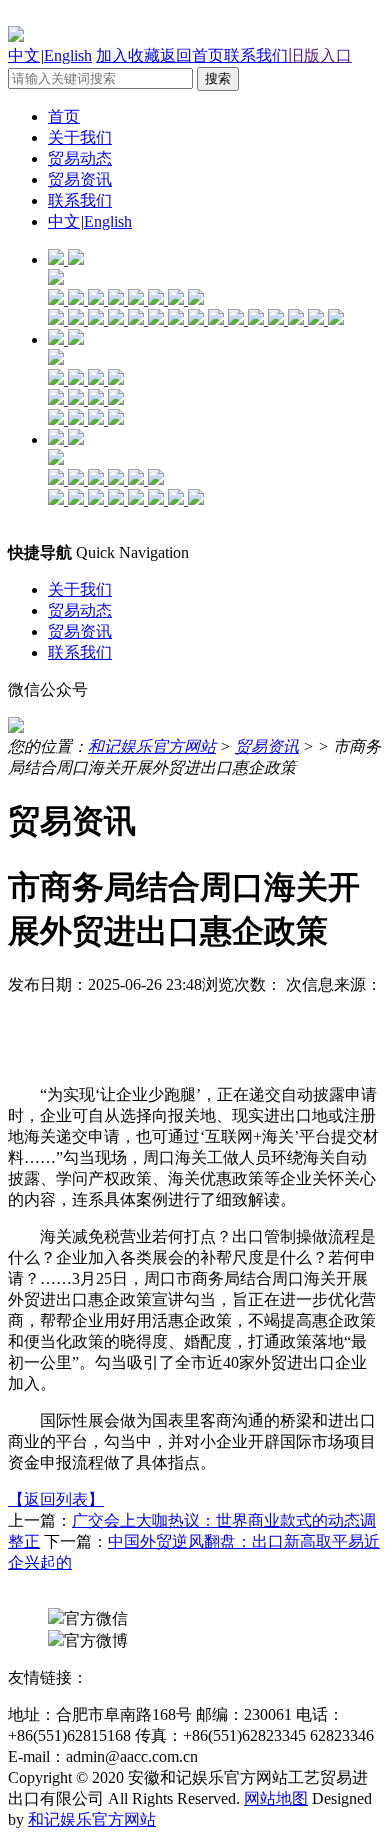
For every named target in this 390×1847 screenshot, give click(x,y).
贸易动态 (80, 158)
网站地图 (276, 1798)
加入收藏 (128, 55)
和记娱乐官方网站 (152, 746)
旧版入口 (320, 55)
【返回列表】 (56, 1499)
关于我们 (80, 137)
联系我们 (256, 55)
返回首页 (192, 55)
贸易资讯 (80, 179)
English (68, 55)
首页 (64, 116)
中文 (24, 55)
